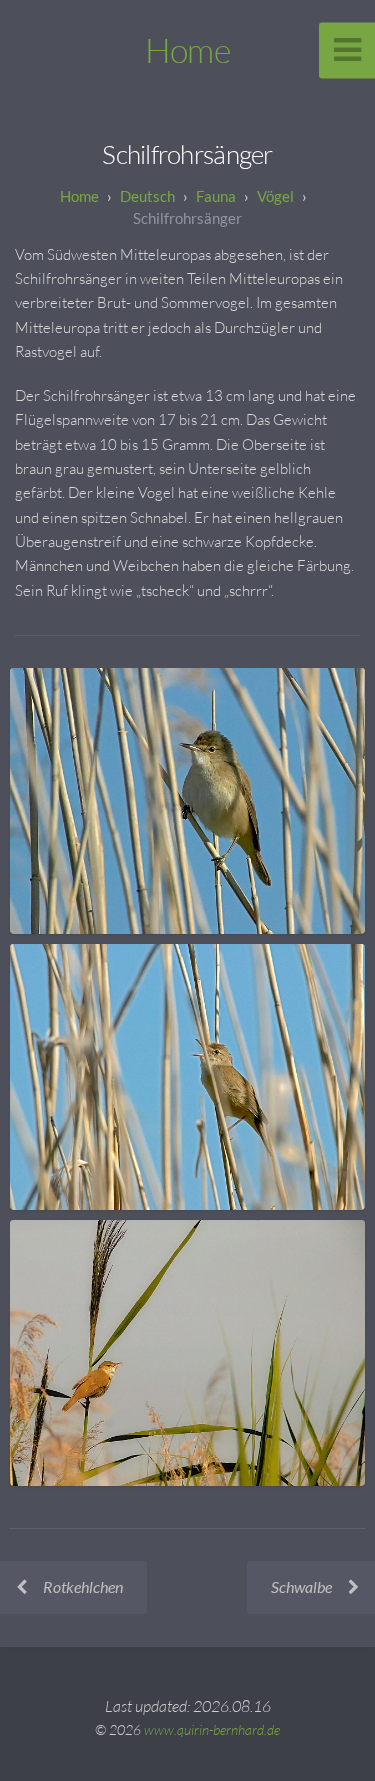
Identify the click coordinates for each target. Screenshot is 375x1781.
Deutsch (147, 196)
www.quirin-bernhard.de (212, 1729)
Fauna (216, 196)
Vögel (275, 196)
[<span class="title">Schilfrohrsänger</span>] (187, 801)
